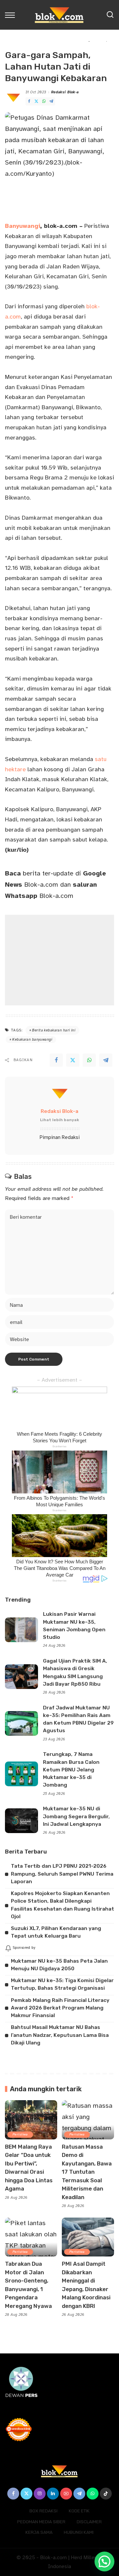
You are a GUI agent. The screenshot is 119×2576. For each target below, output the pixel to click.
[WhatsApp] (44, 101)
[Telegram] (51, 101)
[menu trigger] (12, 15)
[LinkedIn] (53, 2494)
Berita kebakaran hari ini (54, 1030)
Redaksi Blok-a (65, 92)
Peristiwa (20, 2134)
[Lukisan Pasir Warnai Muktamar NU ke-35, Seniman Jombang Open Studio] (21, 1630)
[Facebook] (29, 101)
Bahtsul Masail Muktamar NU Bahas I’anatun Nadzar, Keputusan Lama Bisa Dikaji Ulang (60, 2035)
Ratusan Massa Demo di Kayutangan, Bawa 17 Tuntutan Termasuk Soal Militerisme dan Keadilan (87, 2172)
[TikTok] (106, 2494)
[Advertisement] (59, 960)
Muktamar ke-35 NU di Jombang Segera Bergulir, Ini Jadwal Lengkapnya (76, 1816)
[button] (104, 2561)
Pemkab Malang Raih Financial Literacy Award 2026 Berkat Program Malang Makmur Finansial (60, 2008)
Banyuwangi (22, 226)
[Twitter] (36, 101)
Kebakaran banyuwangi (32, 1040)
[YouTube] (66, 2494)
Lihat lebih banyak (59, 1120)
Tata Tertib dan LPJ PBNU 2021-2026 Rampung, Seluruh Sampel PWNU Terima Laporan (62, 1874)
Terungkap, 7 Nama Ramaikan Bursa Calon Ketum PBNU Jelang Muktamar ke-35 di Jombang (71, 1770)
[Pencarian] (110, 15)
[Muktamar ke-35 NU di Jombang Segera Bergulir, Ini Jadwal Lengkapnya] (21, 1821)
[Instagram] (40, 2494)
